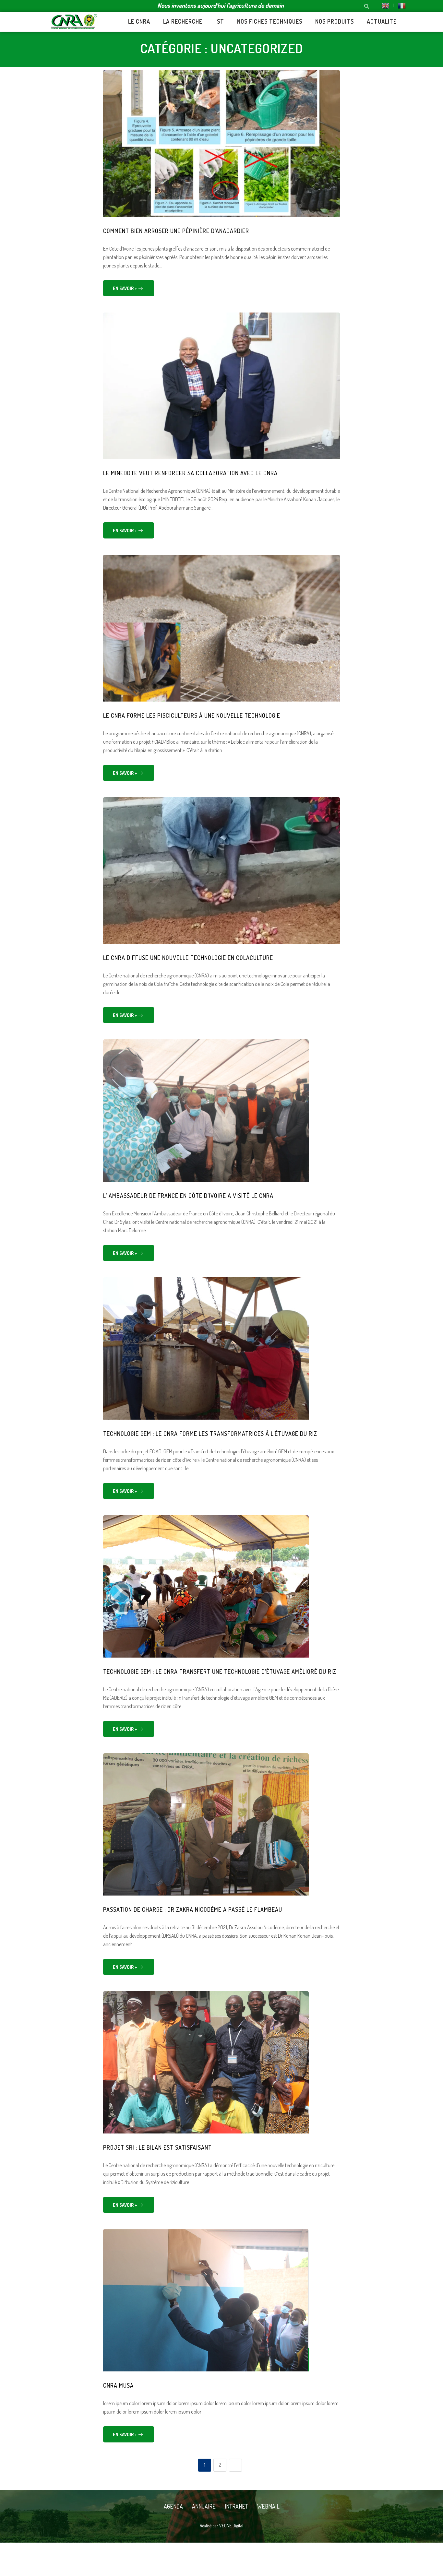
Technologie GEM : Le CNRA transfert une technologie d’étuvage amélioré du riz (220, 1672)
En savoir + (126, 288)
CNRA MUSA (118, 2385)
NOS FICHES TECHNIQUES (270, 21)
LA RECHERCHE (183, 21)
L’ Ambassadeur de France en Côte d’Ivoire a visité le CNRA (188, 1196)
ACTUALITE (382, 21)
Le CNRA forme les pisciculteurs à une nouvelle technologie (192, 715)
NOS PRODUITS (335, 21)
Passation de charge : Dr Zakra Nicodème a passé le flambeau (193, 1909)
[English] (385, 5)
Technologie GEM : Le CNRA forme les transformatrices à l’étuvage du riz (210, 1434)
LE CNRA (139, 21)
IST (220, 21)
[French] (399, 5)
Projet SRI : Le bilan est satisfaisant (157, 2147)
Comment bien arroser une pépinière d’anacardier (176, 231)
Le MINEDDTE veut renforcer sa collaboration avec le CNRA (190, 473)
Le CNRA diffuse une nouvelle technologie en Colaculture (188, 958)
